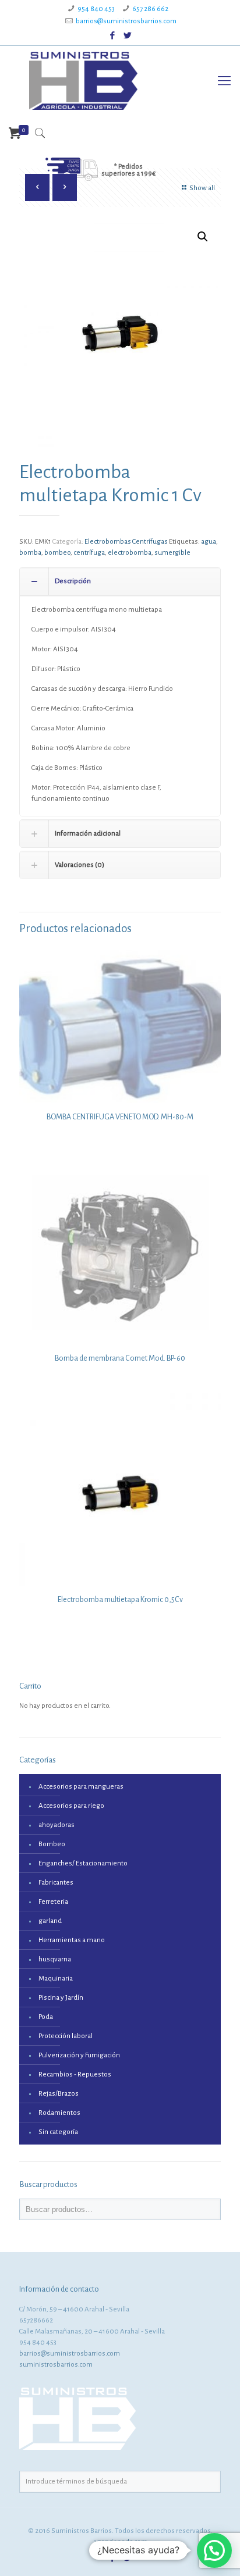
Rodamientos (59, 2113)
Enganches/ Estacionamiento (83, 1863)
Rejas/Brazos (59, 2094)
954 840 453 (96, 9)
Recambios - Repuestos (75, 2074)
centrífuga (89, 553)
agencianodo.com (120, 2542)
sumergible (172, 553)
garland (50, 1921)
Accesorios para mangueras (81, 1787)
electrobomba (130, 553)
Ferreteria (53, 1902)
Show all (202, 188)
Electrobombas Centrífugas (126, 542)
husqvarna (55, 1959)
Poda (46, 2017)
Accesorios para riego (71, 1806)
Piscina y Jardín (61, 1998)
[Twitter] (128, 36)
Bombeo (52, 1844)
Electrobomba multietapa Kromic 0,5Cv (120, 1600)
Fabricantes (56, 1883)
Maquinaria (56, 1979)
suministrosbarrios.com (56, 2365)
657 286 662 (150, 9)
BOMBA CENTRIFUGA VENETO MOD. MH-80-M (120, 1117)
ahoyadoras (57, 1825)
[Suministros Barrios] (83, 81)
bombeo (57, 553)
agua (209, 542)
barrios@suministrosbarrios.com (126, 21)
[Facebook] (113, 36)
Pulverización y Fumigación (79, 2055)
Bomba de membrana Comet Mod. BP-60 (120, 1358)
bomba (30, 553)
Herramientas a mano (72, 1940)
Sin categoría (58, 2132)
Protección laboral (66, 2036)
